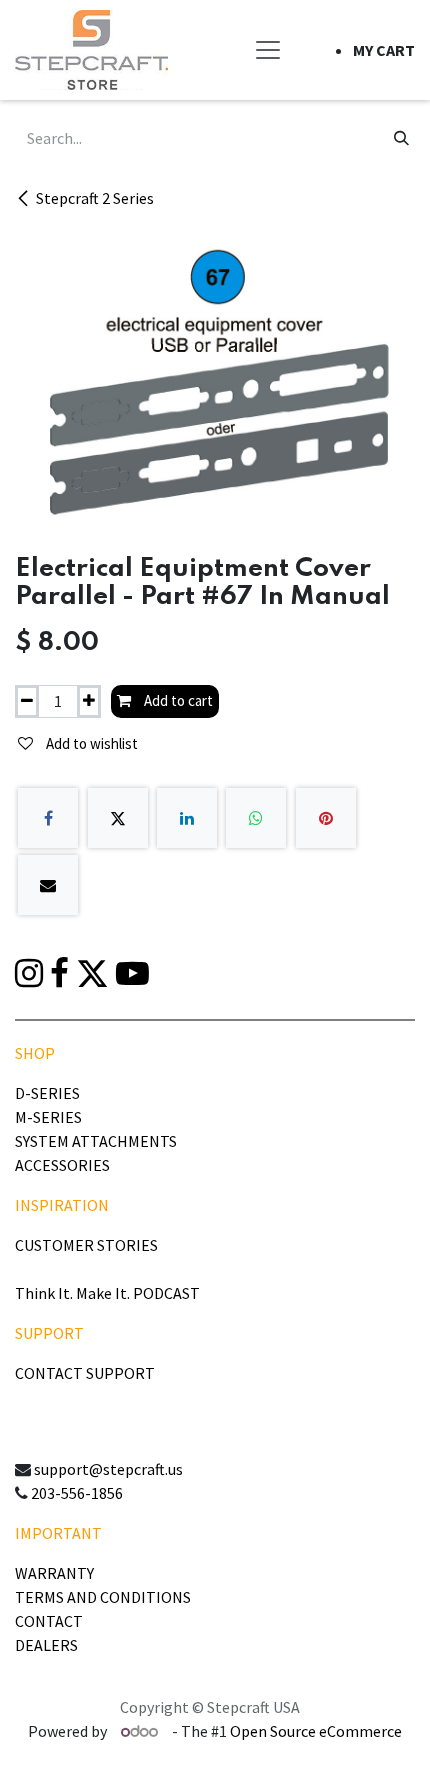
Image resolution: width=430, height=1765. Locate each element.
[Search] (401, 138)
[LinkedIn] (187, 818)
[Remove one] (27, 701)
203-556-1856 (77, 1493)
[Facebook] (48, 818)
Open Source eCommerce (316, 1731)
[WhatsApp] (256, 818)
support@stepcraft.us (108, 1469)
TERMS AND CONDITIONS (103, 1597)
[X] (118, 818)
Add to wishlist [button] (90, 743)
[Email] (48, 885)
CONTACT (49, 1621)
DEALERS (46, 1645)
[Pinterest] (326, 818)
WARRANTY (54, 1573)
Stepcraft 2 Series (95, 198)
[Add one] (89, 701)
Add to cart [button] (177, 700)
